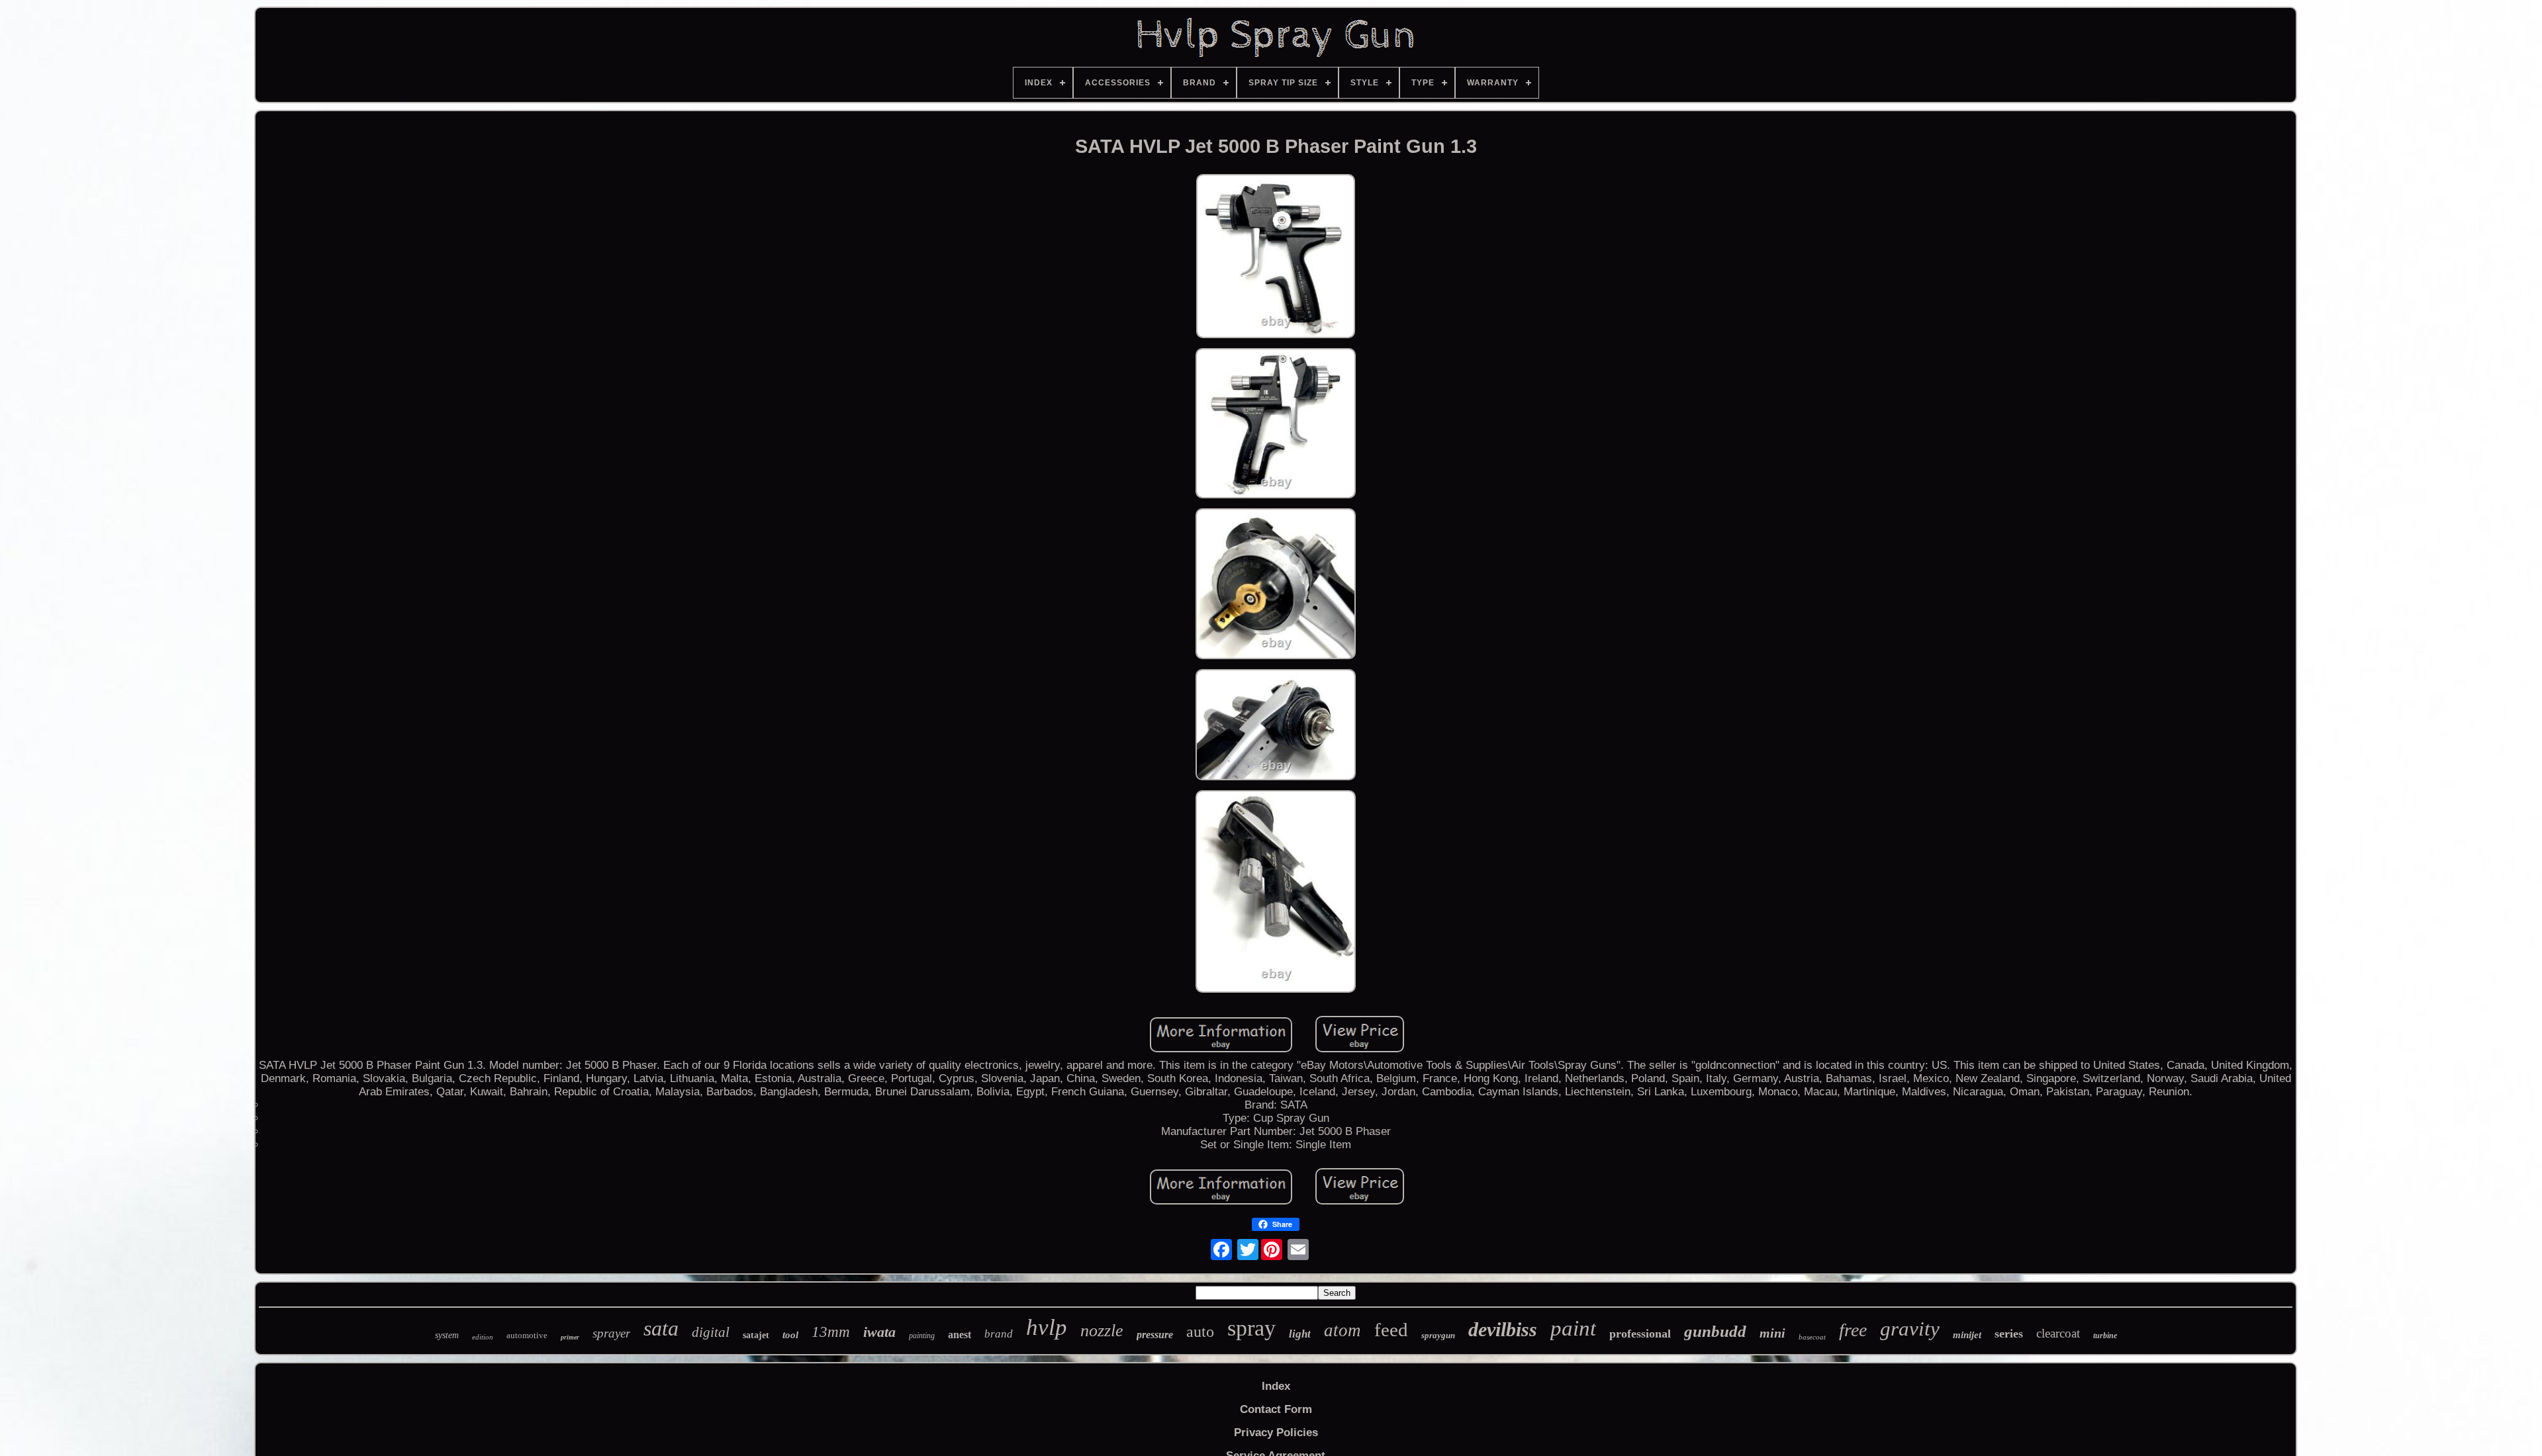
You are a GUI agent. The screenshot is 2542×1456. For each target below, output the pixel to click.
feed (1391, 1330)
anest (960, 1335)
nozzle (1102, 1331)
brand (999, 1334)
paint (1573, 1328)
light (1300, 1334)
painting (922, 1336)
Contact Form (1276, 1409)
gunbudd (1715, 1331)
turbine (2105, 1336)
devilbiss (1503, 1329)
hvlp (1047, 1327)
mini (1772, 1333)
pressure (1155, 1335)
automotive (527, 1335)
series (2009, 1334)
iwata (879, 1332)
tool (790, 1335)
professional (1640, 1334)
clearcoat (2058, 1333)
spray (1251, 1328)
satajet (756, 1335)
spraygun (1438, 1335)
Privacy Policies (1276, 1433)
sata (661, 1328)
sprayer (611, 1333)
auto (1200, 1332)
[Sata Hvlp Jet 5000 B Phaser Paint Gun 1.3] (1276, 258)
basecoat (1812, 1337)
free (1853, 1330)
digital (711, 1332)
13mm (831, 1332)
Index (1276, 1386)
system (447, 1335)
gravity (1910, 1329)
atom (1342, 1330)
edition (483, 1337)
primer (570, 1337)
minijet (1967, 1335)
